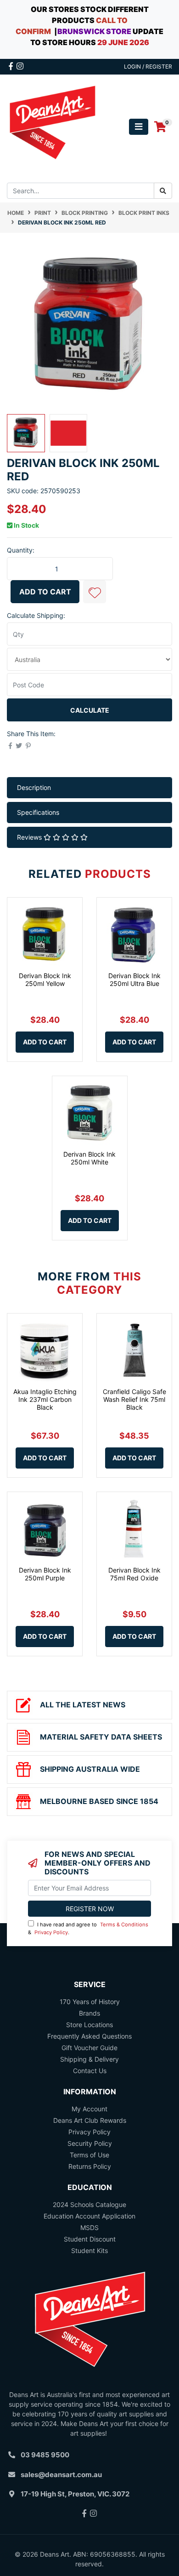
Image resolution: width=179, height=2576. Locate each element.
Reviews (30, 837)
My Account (89, 2109)
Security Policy (90, 2143)
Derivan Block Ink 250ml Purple (45, 1574)
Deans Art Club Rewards (90, 2120)
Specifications (38, 812)
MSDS (89, 2227)
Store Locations (89, 2025)
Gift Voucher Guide (89, 2048)
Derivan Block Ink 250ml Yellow (45, 980)
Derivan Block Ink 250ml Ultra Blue (134, 980)
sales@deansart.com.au (61, 2475)
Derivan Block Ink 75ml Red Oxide (134, 1574)
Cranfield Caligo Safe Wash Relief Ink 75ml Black (134, 1399)
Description (34, 787)
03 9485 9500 (45, 2455)
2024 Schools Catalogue (89, 2204)
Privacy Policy (51, 1932)
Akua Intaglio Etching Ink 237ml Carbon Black (45, 1399)
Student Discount (90, 2239)
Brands (89, 2013)
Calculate (90, 710)
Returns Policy (90, 2166)
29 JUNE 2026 (123, 42)
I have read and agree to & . (88, 1928)
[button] (95, 592)
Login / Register (148, 66)
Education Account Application (89, 2216)
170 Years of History (90, 2002)
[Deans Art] (52, 126)
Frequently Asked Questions (89, 2036)
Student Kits (89, 2250)
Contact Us (90, 2071)
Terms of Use (89, 2155)
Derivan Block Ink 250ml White (89, 1158)
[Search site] (163, 191)
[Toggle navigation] (139, 127)
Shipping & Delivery (89, 2059)
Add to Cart (45, 592)
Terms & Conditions (124, 1925)
